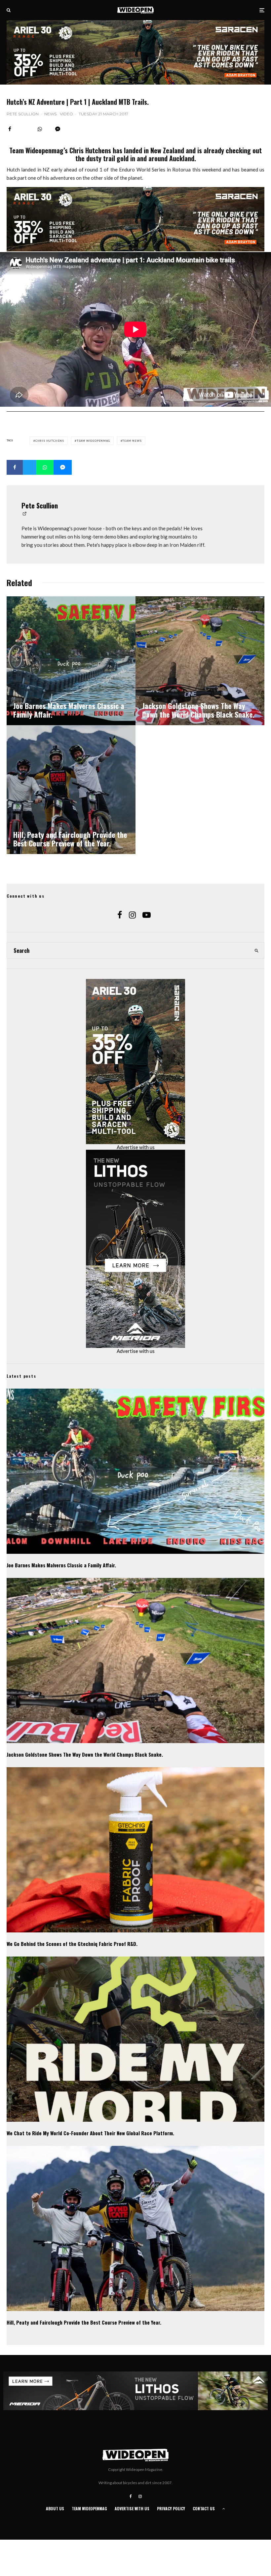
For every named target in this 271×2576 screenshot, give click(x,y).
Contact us (204, 2508)
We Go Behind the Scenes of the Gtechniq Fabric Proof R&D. (72, 1944)
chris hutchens (50, 441)
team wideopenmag (93, 441)
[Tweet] (29, 467)
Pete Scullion (23, 114)
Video (66, 114)
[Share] (10, 129)
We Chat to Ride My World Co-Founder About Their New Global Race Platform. (90, 2133)
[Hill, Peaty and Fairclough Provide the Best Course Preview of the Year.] (71, 790)
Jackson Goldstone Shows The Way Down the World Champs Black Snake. (85, 1754)
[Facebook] (131, 2496)
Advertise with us (136, 1147)
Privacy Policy (171, 2508)
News (50, 114)
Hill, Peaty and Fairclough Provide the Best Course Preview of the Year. (84, 2322)
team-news (132, 441)
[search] (256, 951)
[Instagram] (140, 2496)
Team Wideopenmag (89, 2508)
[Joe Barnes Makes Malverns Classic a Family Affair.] (71, 661)
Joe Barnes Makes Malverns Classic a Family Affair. (61, 1565)
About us (55, 2508)
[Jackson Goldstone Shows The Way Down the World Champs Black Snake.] (200, 661)
